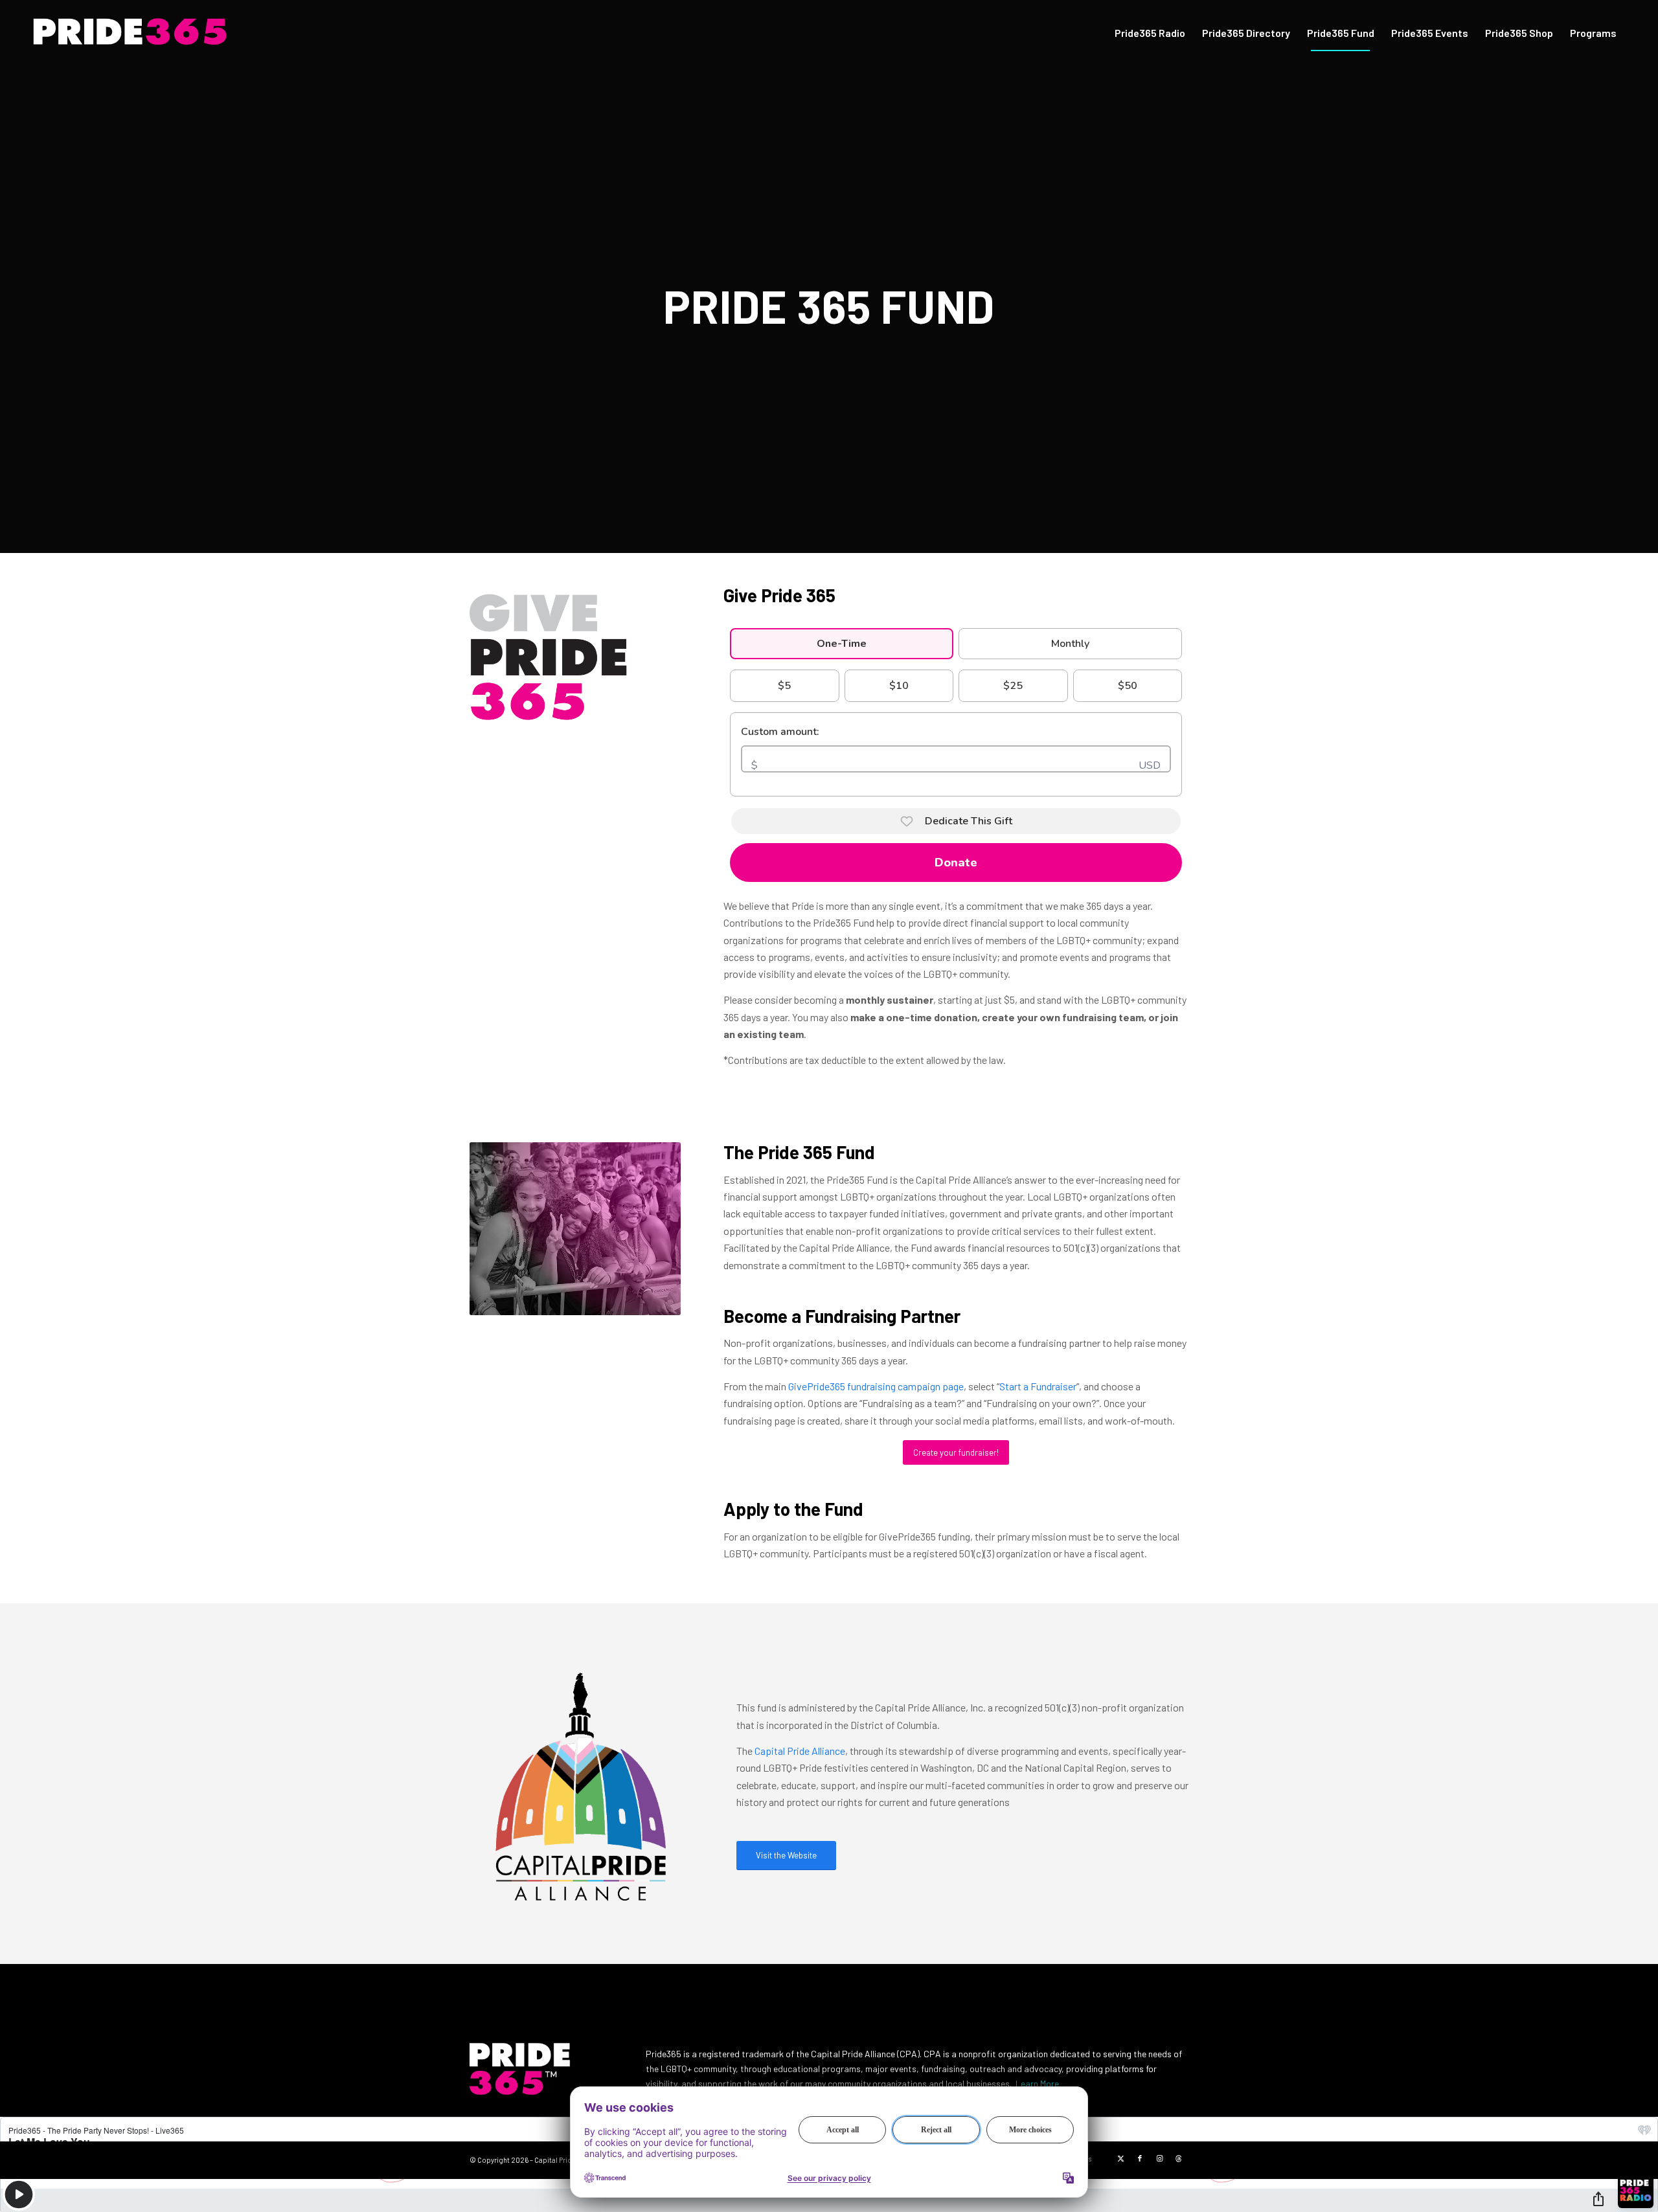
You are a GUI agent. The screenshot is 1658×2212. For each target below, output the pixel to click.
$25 (1013, 686)
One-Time (842, 644)
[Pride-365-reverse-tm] (154, 33)
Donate (956, 863)
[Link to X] (1120, 2158)
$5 (784, 686)
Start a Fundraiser (1038, 1386)
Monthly (1070, 644)
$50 (1128, 686)
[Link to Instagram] (1159, 2158)
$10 (899, 686)
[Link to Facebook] (1140, 2158)
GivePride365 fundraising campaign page (876, 1386)
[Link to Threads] (1179, 2158)
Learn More (1037, 2083)
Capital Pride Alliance (800, 1751)
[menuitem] (1150, 33)
